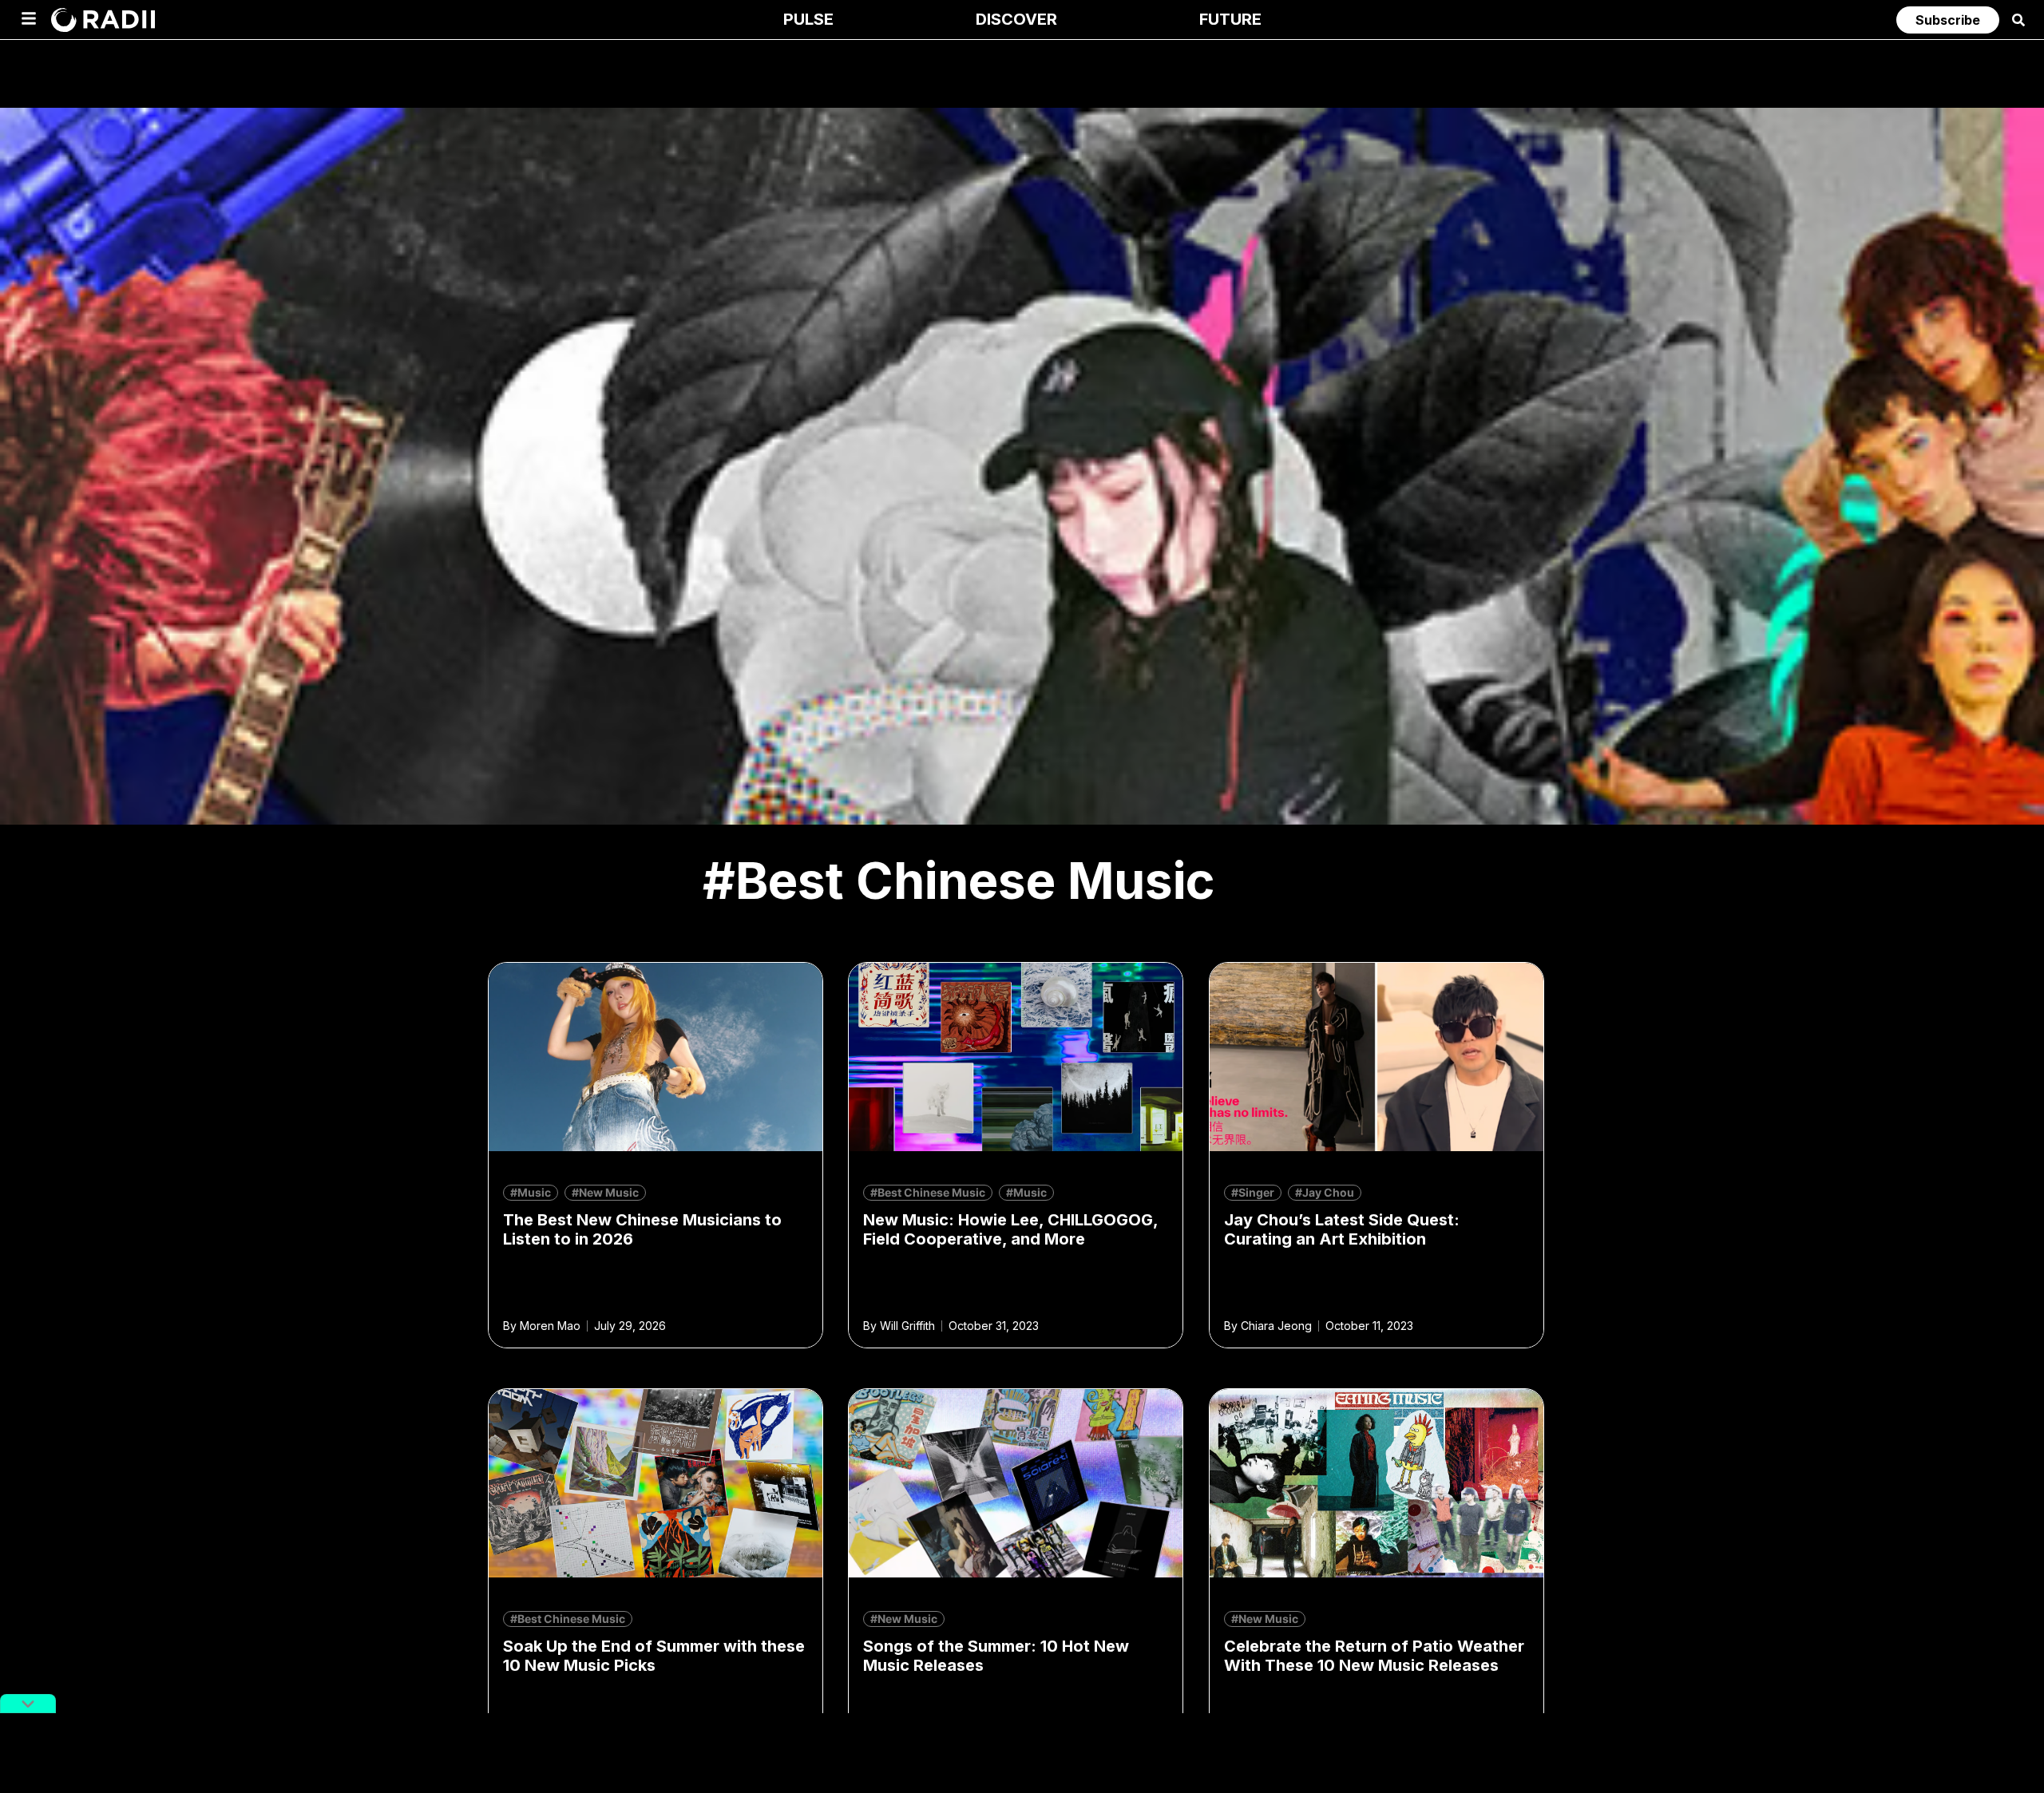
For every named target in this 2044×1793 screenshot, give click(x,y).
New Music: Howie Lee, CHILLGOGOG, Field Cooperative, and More (1010, 1229)
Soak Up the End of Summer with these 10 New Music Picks (654, 1656)
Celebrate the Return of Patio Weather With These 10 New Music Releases (1374, 1656)
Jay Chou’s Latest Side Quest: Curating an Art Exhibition (1342, 1229)
